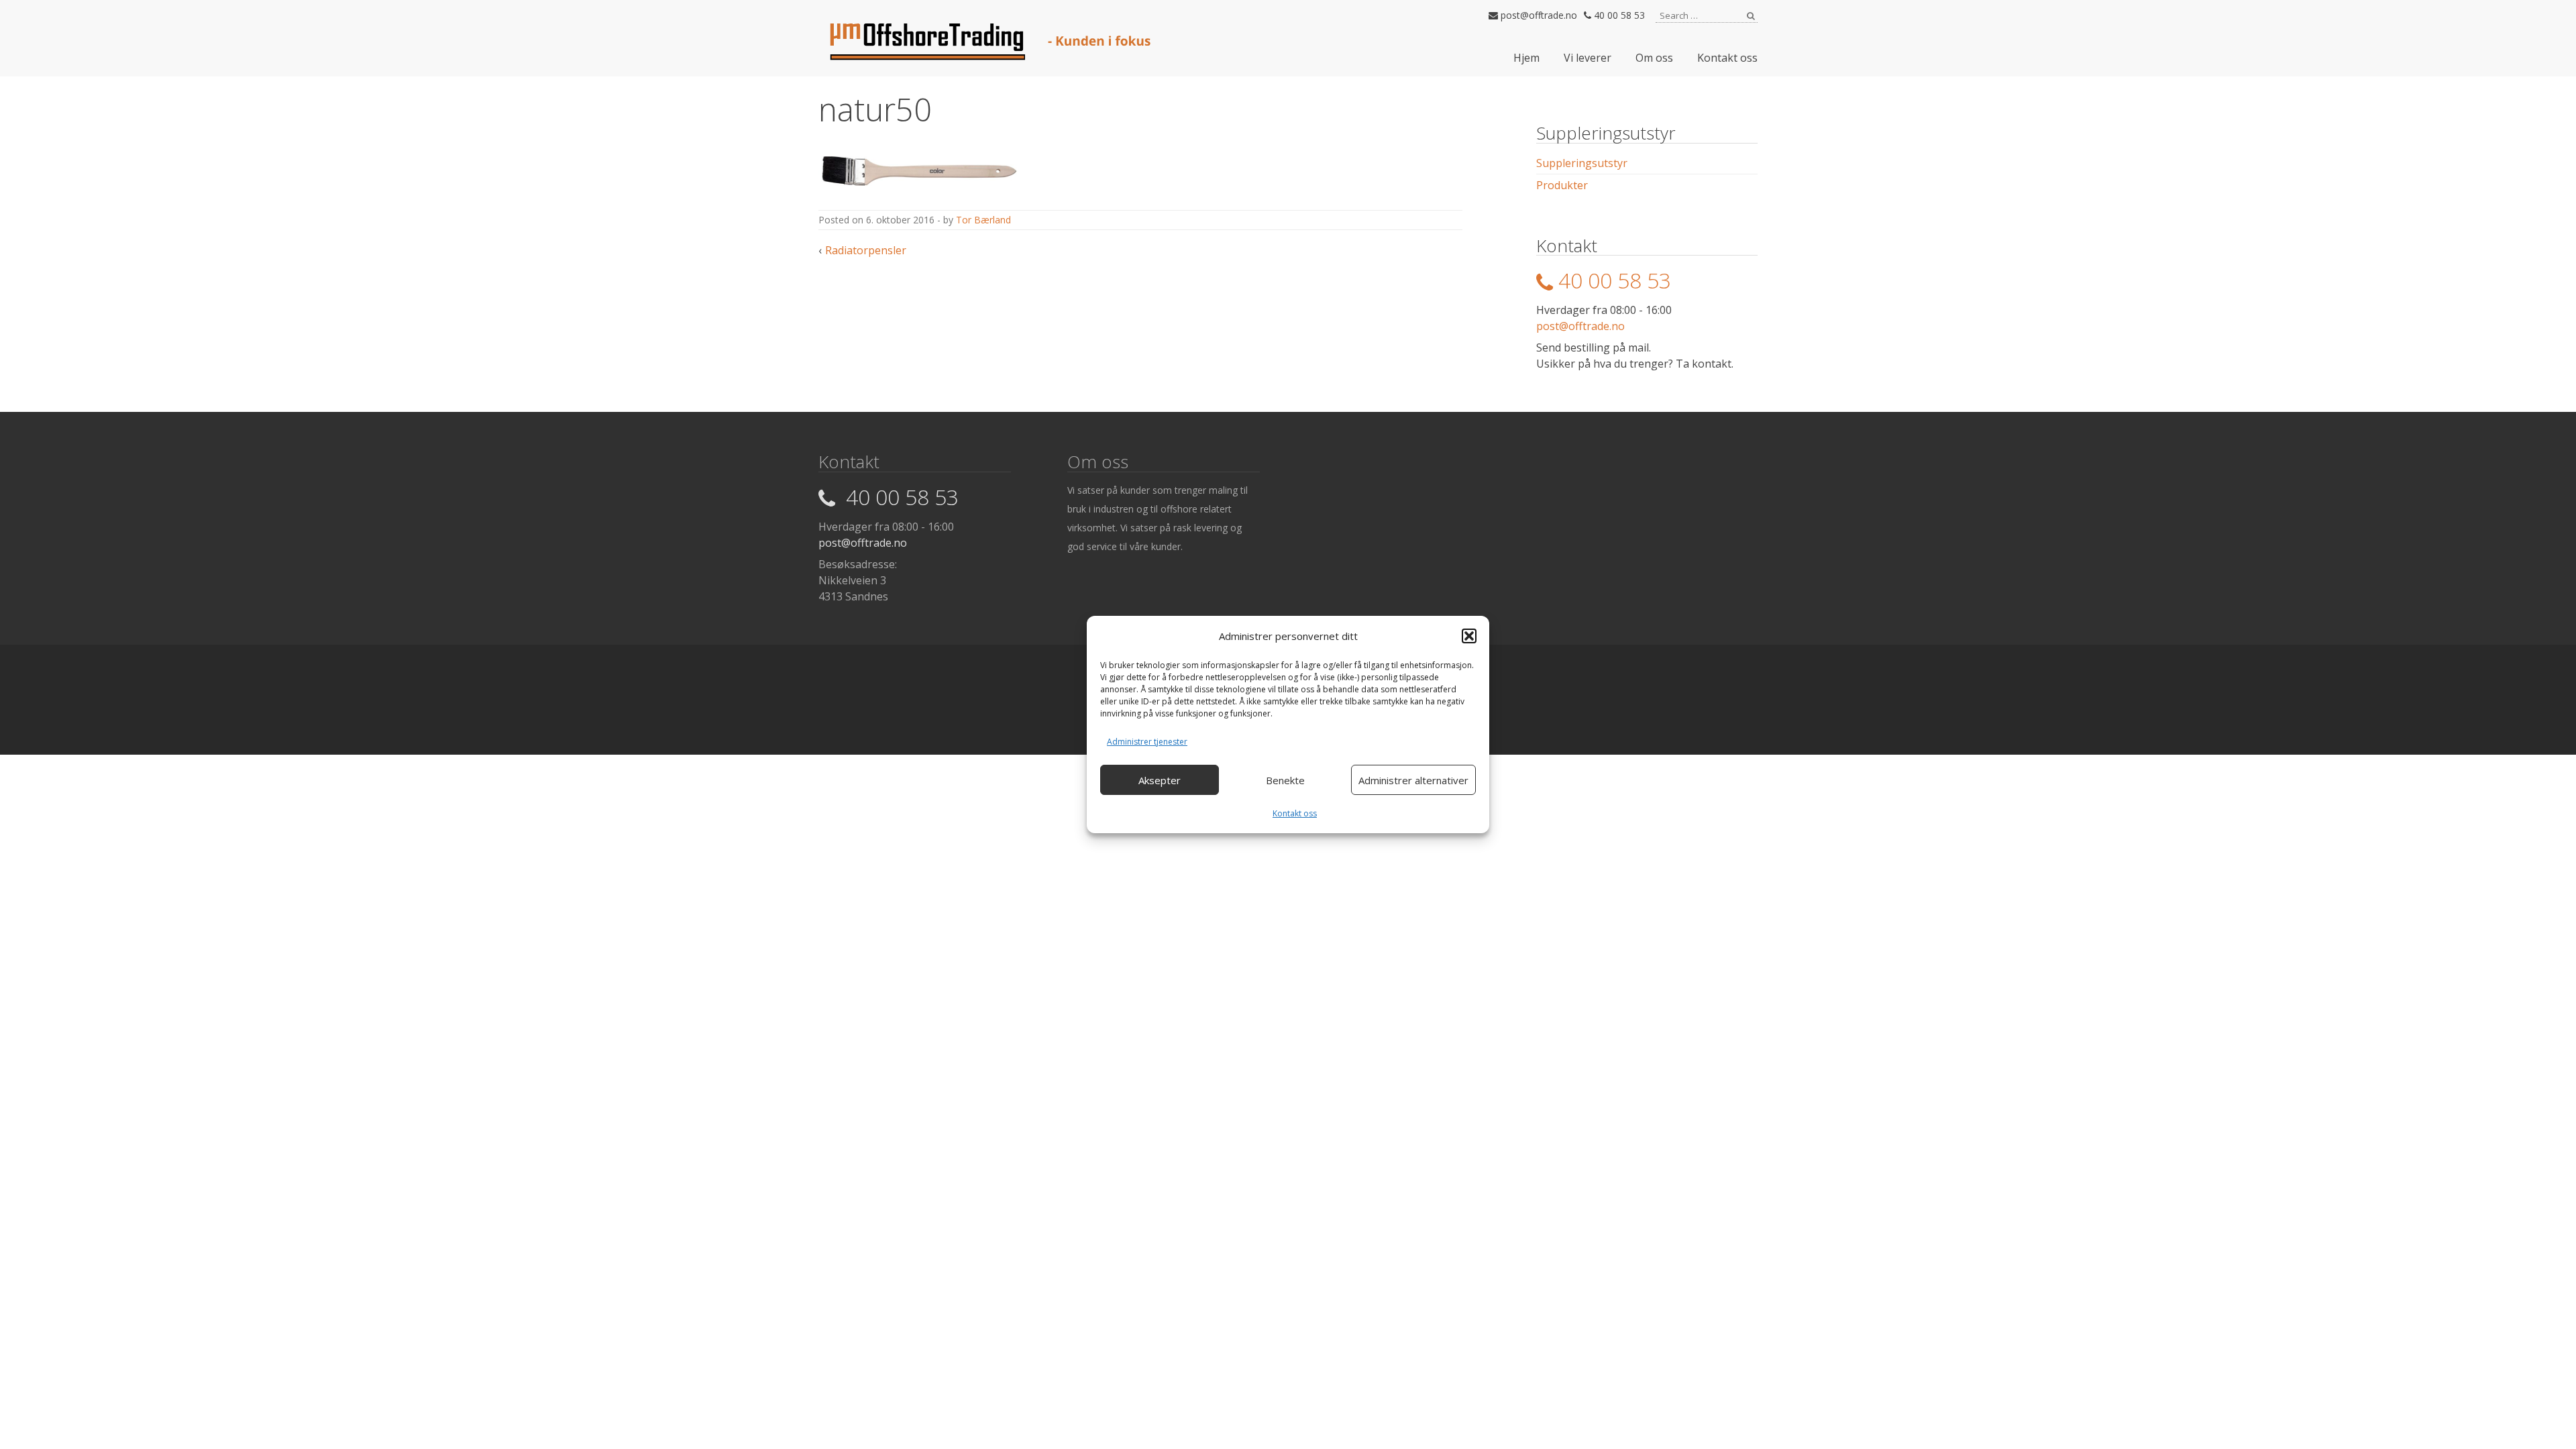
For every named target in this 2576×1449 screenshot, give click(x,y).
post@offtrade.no (1538, 15)
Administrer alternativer (1413, 780)
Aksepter (1160, 780)
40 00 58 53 (1618, 15)
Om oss (1654, 58)
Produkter (1562, 185)
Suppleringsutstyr (1582, 163)
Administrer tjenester (1147, 742)
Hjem (1526, 58)
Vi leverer (1588, 58)
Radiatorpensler (866, 250)
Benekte (1285, 780)
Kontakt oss (1295, 813)
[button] (1469, 636)
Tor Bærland (983, 220)
